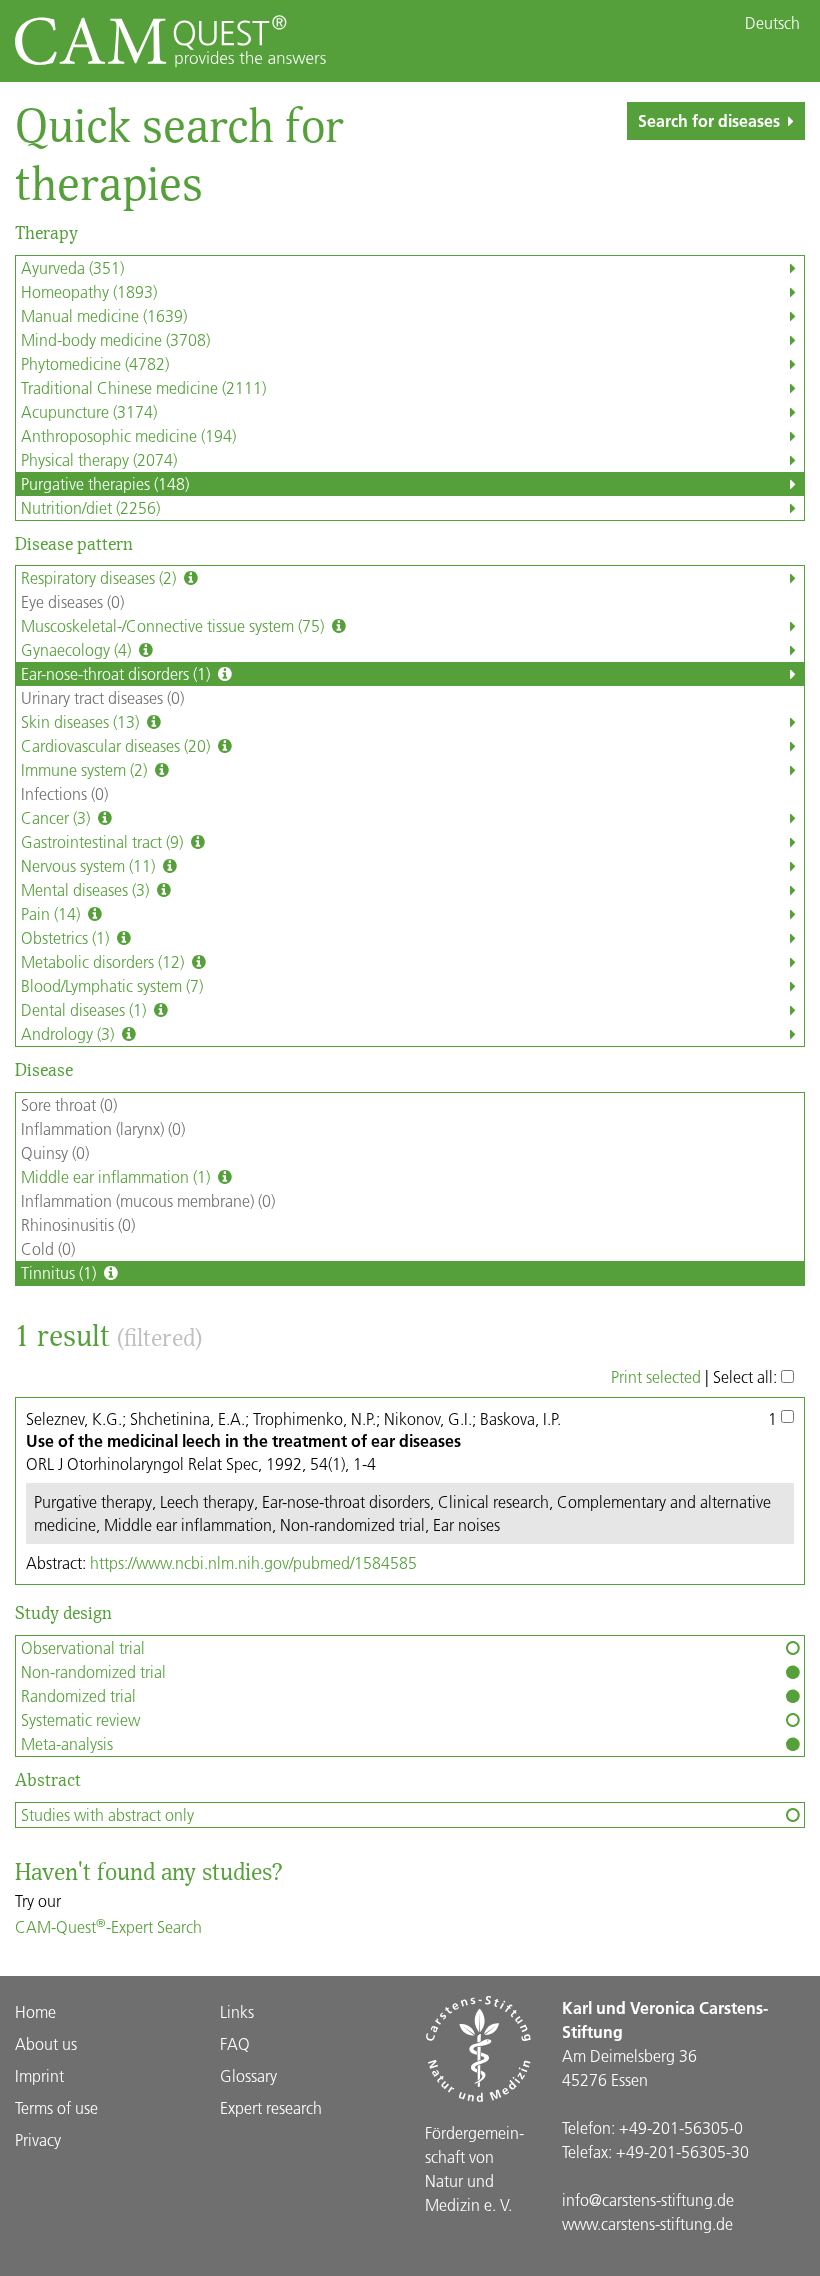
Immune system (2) (86, 769)
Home (35, 2011)
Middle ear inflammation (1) (117, 1176)
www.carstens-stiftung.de (647, 2223)
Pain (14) (52, 913)
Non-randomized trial (93, 1671)
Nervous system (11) (90, 865)
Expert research (271, 2107)
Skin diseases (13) (82, 721)
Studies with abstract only (107, 1814)
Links (237, 2011)
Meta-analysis (67, 1743)
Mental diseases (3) (87, 889)
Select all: (747, 1376)
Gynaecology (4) (78, 649)
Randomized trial (78, 1695)
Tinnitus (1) (60, 1272)
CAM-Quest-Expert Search (108, 1926)
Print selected (656, 1376)
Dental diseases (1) (85, 1009)
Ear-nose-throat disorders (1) (117, 673)
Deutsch (772, 23)
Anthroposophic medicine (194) (128, 435)
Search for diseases (709, 120)
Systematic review (80, 1719)
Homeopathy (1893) (89, 291)
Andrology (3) (69, 1033)
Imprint (39, 2075)
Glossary (248, 2075)
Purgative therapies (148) (105, 483)
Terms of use (56, 2107)
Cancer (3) (57, 817)
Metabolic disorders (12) (104, 961)
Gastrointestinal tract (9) (104, 841)
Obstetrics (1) (67, 937)
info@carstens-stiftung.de (648, 2199)
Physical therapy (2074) (99, 459)
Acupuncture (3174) (89, 411)
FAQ (235, 2043)
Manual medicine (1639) (104, 315)
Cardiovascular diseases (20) (117, 745)
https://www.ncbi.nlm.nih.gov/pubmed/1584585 (253, 1562)
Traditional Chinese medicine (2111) (143, 387)
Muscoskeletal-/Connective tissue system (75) (174, 625)
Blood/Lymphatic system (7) (112, 985)
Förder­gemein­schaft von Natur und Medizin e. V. (474, 2168)
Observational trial (83, 1647)
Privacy (38, 2139)
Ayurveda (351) (72, 267)
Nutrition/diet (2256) (90, 507)
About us (46, 2043)
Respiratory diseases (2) (100, 577)
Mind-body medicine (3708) (115, 339)
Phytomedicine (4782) (95, 363)
